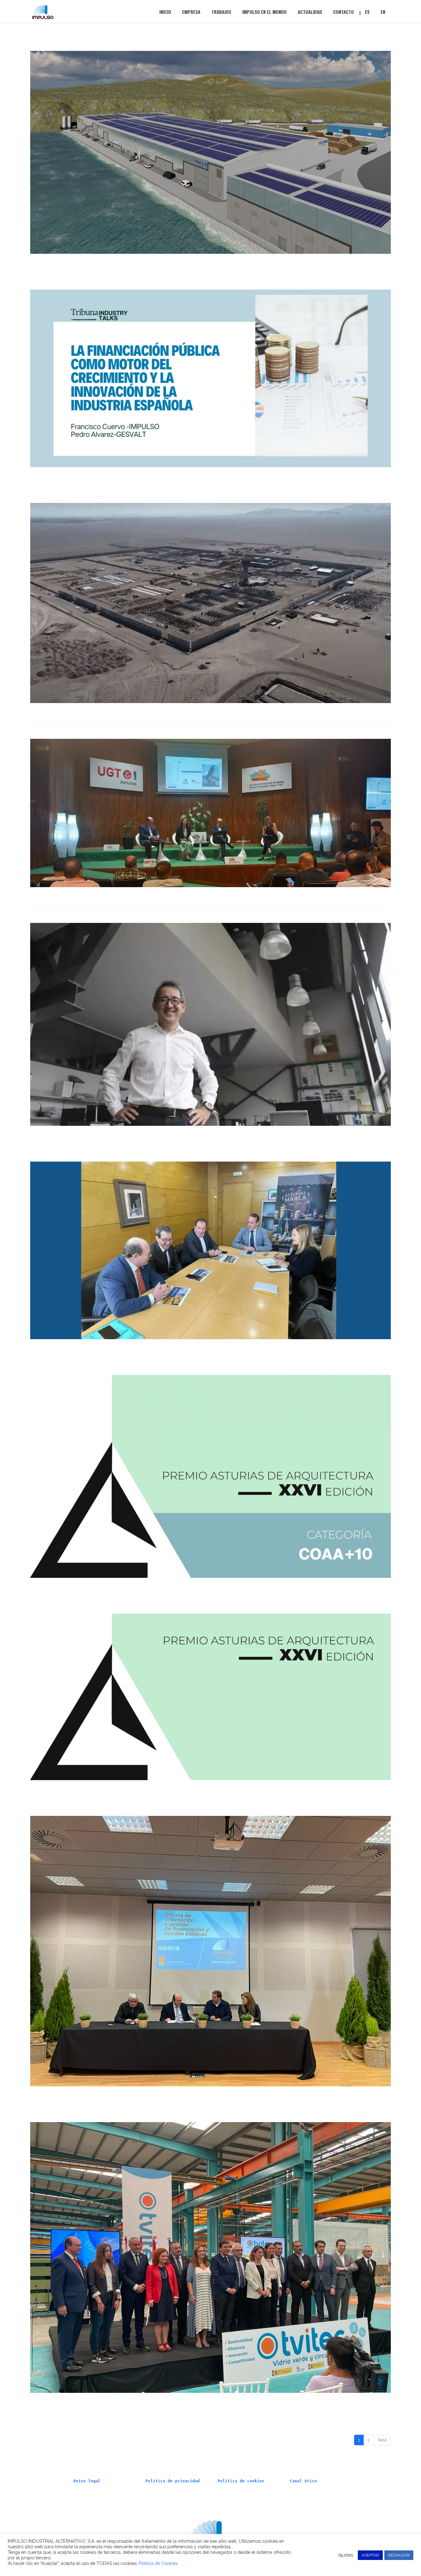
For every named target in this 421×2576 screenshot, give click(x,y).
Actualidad (310, 12)
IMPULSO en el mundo (264, 12)
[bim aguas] (211, 152)
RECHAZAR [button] (399, 2555)
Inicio (165, 12)
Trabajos (221, 12)
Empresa (191, 12)
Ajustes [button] (346, 2555)
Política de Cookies (158, 2563)
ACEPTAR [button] (370, 2555)
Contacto (343, 12)
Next (382, 2440)
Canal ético (303, 2481)
